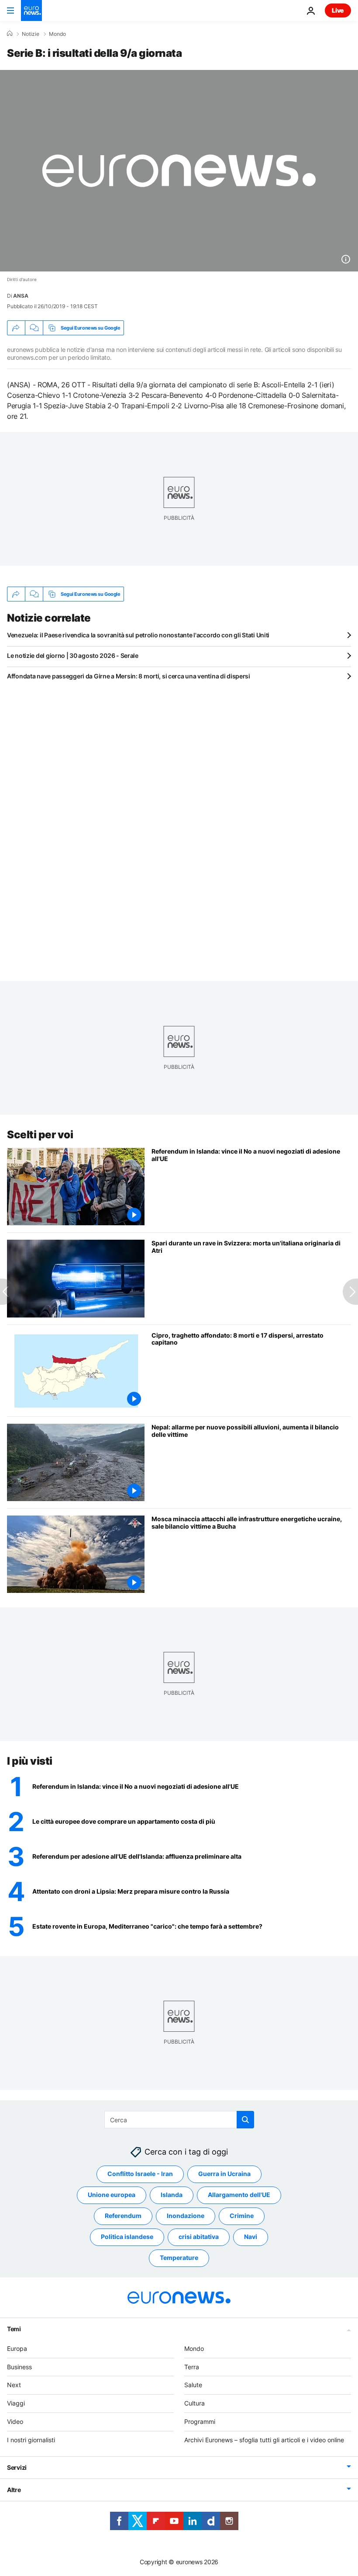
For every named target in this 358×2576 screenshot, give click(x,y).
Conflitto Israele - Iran (140, 2174)
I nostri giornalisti (31, 2439)
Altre (14, 2489)
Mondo (57, 34)
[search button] (245, 2120)
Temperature (179, 2258)
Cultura (194, 2403)
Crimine (242, 2216)
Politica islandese (127, 2237)
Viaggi (16, 2403)
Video (15, 2421)
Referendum (123, 2216)
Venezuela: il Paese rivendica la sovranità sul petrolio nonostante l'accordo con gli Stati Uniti (138, 635)
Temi (14, 2328)
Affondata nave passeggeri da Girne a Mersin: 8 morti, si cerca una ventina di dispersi (129, 676)
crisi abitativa (199, 2237)
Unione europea (112, 2195)
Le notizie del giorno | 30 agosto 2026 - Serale (73, 655)
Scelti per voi (40, 1135)
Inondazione (186, 2216)
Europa (17, 2348)
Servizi (17, 2467)
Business (19, 2366)
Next (14, 2385)
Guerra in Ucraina (224, 2174)
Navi (251, 2237)
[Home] (10, 34)
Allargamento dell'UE (239, 2195)
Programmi (200, 2421)
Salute (193, 2385)
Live (338, 10)
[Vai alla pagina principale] (31, 10)
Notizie (31, 34)
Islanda (172, 2195)
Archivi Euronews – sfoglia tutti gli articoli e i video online (264, 2439)
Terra (192, 2366)
